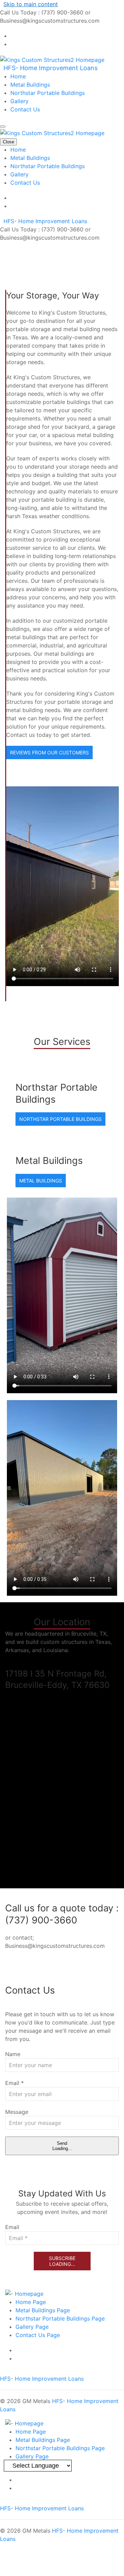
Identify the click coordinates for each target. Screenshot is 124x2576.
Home (18, 76)
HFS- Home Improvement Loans (50, 68)
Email (14, 2083)
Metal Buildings (30, 85)
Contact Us (25, 109)
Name (13, 2054)
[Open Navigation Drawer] (3, 127)
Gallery (19, 101)
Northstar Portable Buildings (48, 93)
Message (17, 2112)
